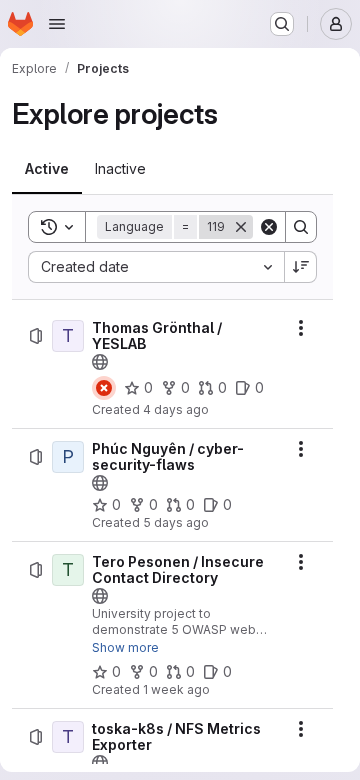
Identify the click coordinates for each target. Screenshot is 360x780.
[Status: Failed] (104, 388)
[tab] (47, 169)
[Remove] (241, 227)
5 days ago (176, 522)
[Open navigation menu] (57, 24)
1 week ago (176, 689)
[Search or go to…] (282, 24)
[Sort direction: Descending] (301, 267)
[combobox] (156, 267)
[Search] (301, 227)
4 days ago (176, 409)
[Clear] (269, 227)
